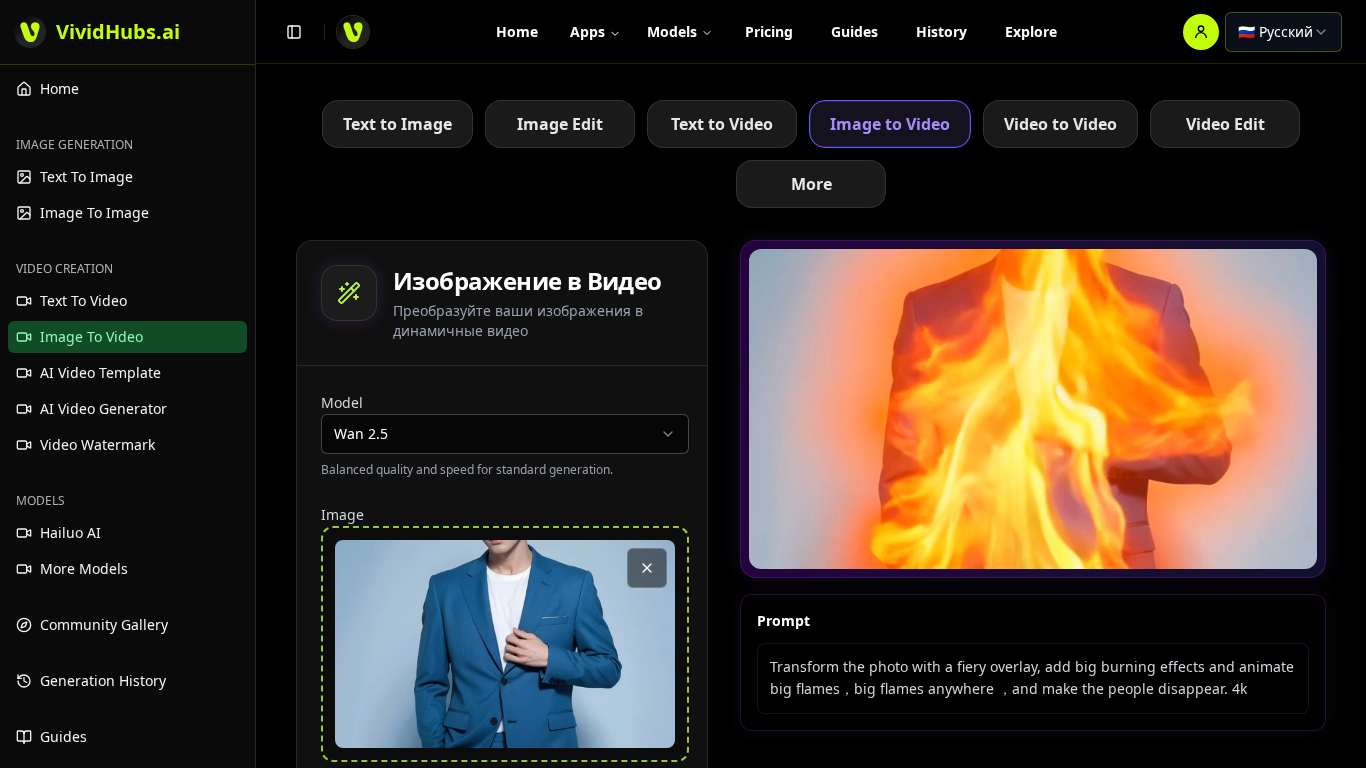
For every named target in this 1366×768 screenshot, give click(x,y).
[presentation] (505, 644)
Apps (587, 31)
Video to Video (1060, 124)
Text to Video (722, 124)
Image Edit (560, 124)
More (811, 184)
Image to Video (890, 124)
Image (342, 514)
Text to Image (397, 124)
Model (342, 402)
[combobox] (1283, 32)
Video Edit (1225, 124)
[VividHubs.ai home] (353, 32)
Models (672, 31)
